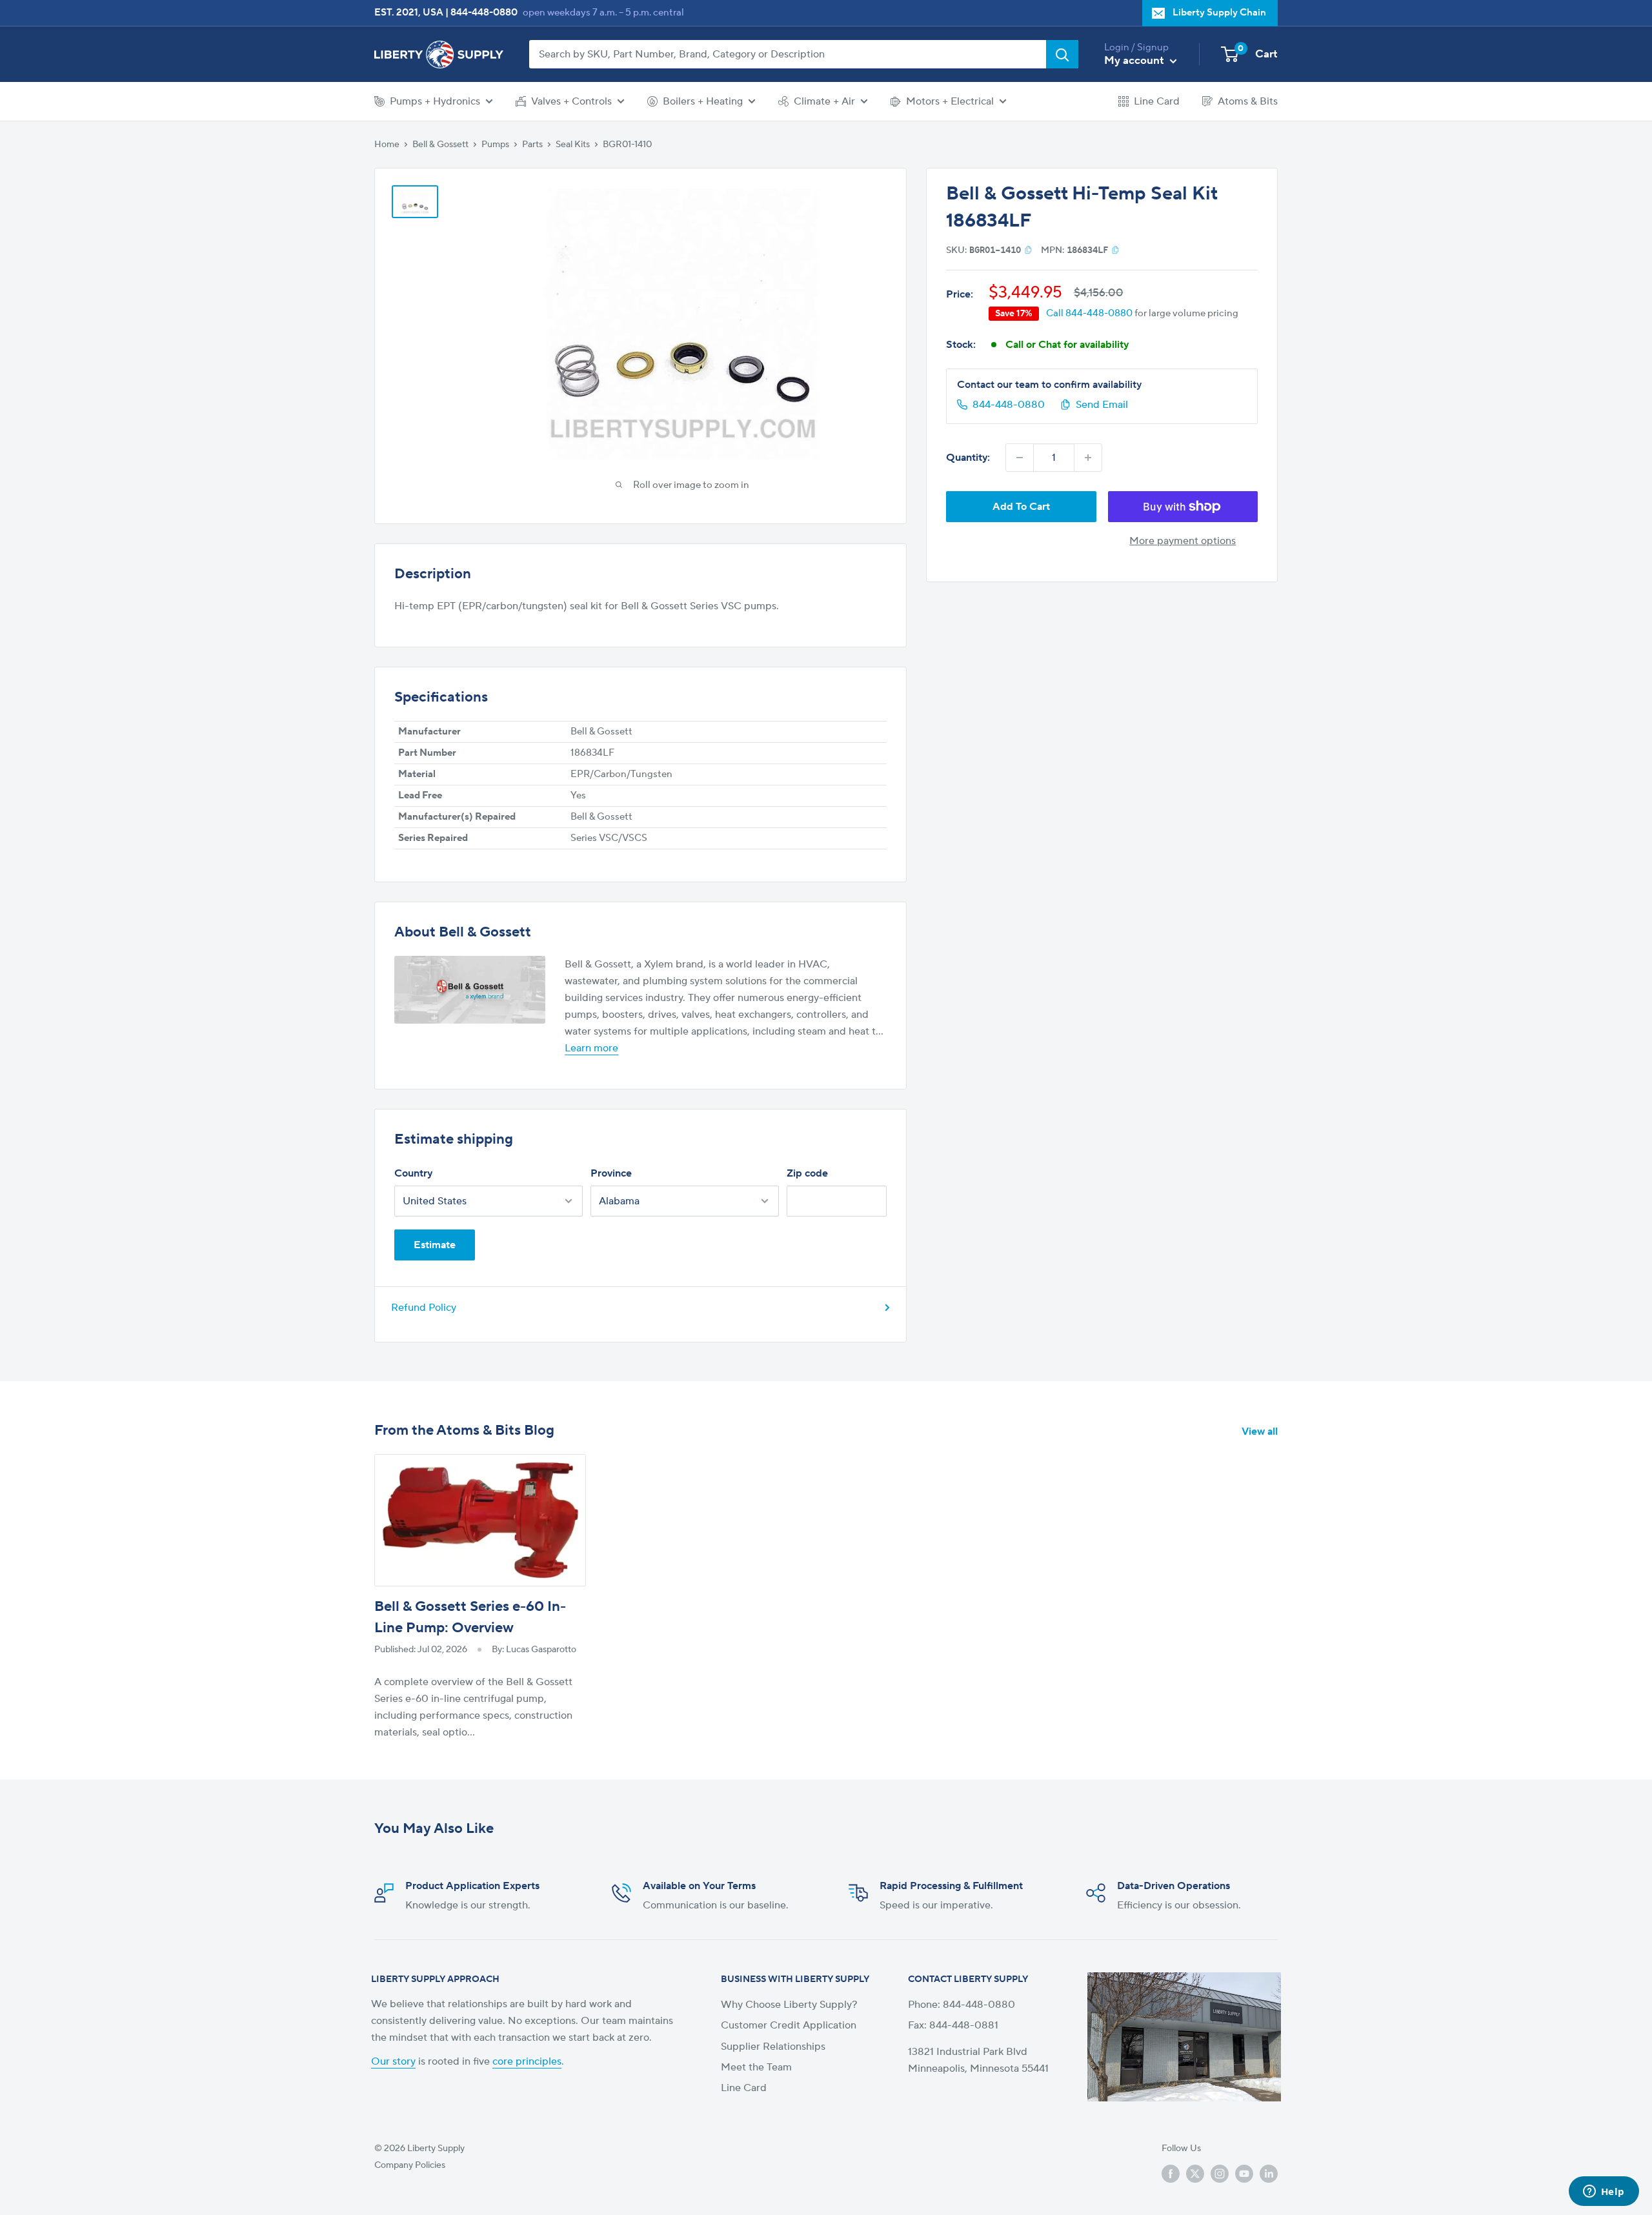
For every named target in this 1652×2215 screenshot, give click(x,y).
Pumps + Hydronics (435, 101)
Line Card (1157, 101)
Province (611, 1173)
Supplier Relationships (773, 2047)
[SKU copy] (1028, 250)
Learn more (591, 1048)
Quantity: (968, 458)
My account (1135, 61)
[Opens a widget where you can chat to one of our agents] (1604, 2192)
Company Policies (410, 2165)
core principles (527, 2061)
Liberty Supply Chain (1219, 13)
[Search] (1062, 54)
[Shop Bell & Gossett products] (470, 990)
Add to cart (1021, 507)
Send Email (1102, 405)
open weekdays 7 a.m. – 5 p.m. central (603, 13)
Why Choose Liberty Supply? (789, 2005)
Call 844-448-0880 (1089, 313)
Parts (532, 145)
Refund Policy (424, 1308)
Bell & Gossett (440, 145)
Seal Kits (573, 145)
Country (413, 1173)
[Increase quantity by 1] (1088, 458)
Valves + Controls (571, 101)
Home (387, 145)
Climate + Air (824, 101)
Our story (393, 2061)
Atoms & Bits (1248, 101)
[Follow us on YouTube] (1244, 2174)
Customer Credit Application (789, 2025)
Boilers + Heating (703, 101)
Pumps (495, 145)
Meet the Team (756, 2067)
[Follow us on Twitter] (1195, 2174)
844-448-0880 (484, 13)
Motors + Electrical (950, 101)
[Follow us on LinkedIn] (1269, 2174)
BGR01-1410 (627, 145)
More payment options (1183, 541)
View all (1261, 1431)
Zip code (807, 1173)
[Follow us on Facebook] (1171, 2174)
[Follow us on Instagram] (1220, 2174)
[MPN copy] (1115, 250)
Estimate (435, 1245)
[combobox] (788, 54)
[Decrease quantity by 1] (1020, 458)
